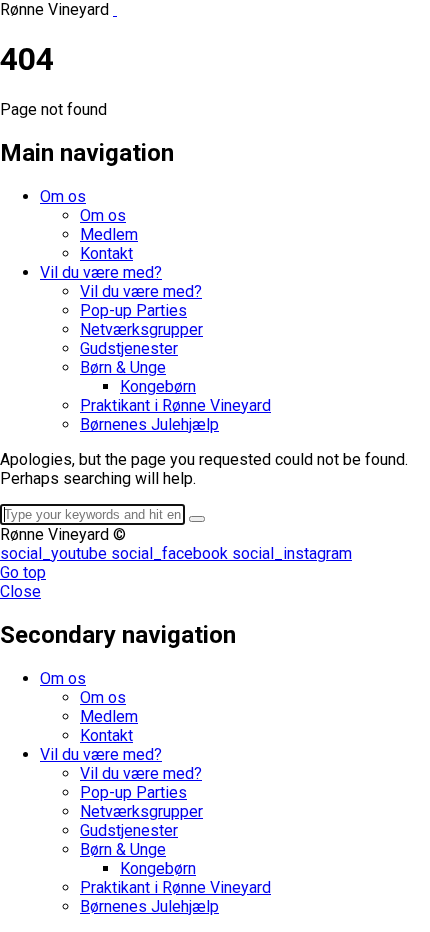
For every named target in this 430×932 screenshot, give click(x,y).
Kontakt (106, 253)
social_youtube (55, 553)
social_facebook (171, 553)
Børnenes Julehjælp (149, 424)
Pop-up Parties (133, 310)
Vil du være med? (101, 272)
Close (20, 591)
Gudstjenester (129, 348)
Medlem (109, 234)
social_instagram (292, 553)
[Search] (197, 519)
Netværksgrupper (141, 329)
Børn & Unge (123, 367)
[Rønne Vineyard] (115, 9)
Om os (63, 196)
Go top (23, 572)
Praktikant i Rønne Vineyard (175, 405)
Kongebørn (158, 386)
